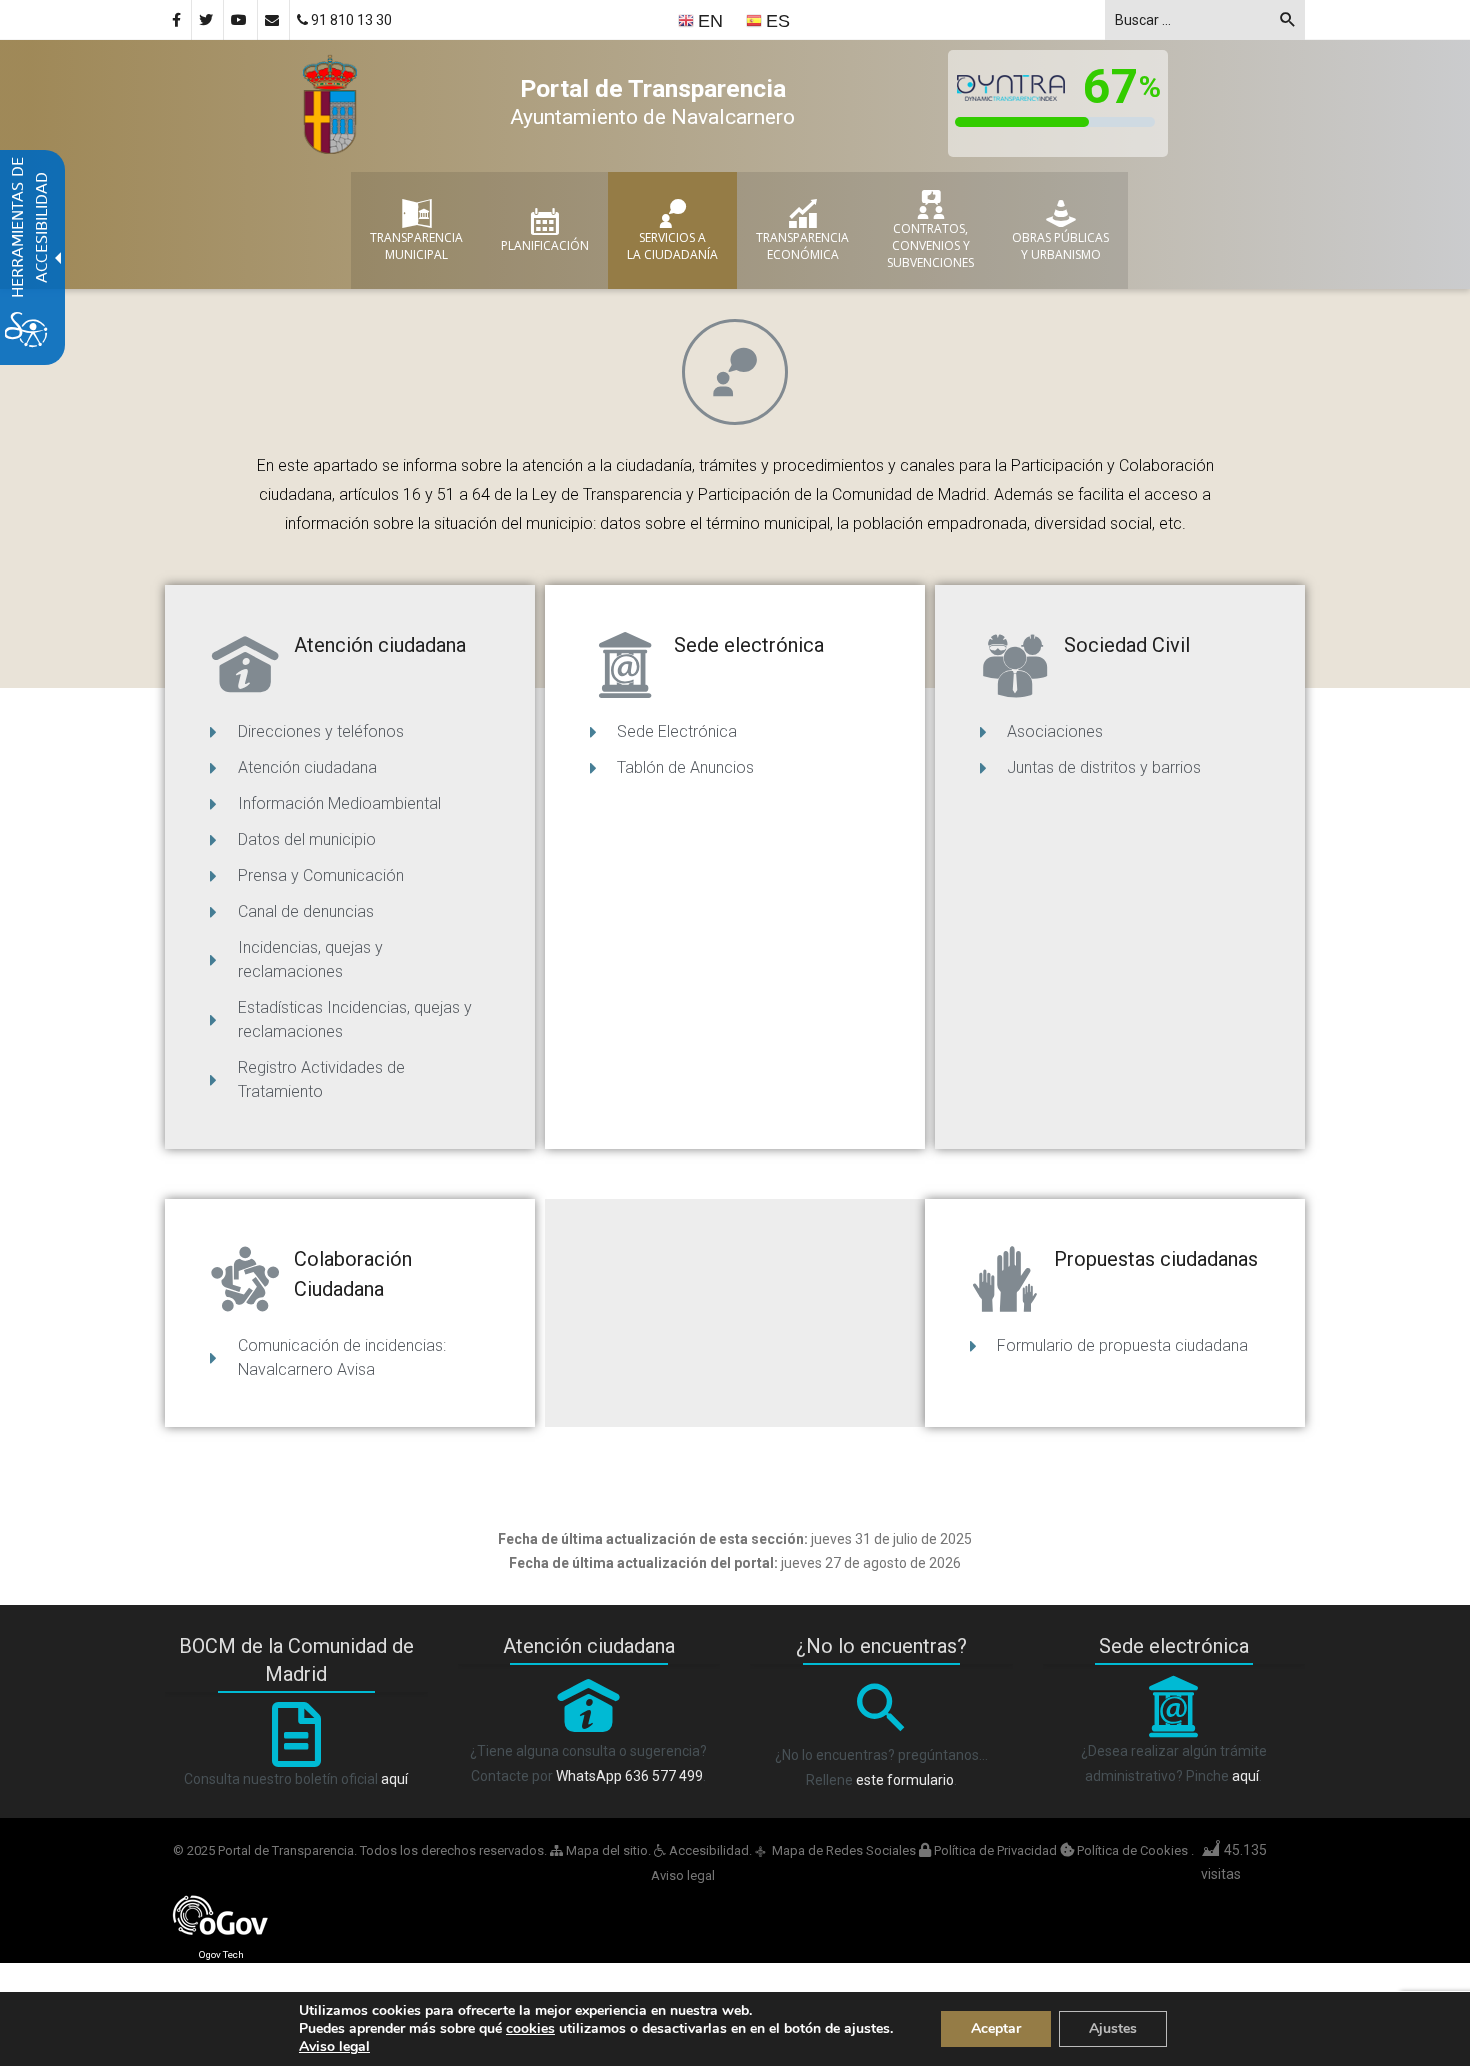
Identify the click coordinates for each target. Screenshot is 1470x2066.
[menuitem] (702, 20)
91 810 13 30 (350, 20)
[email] (273, 20)
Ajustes (1113, 2028)
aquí (394, 1779)
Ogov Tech (221, 1954)
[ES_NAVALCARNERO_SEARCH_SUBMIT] (1288, 23)
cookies (530, 2028)
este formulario (905, 1780)
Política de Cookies (1132, 1850)
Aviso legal (683, 1875)
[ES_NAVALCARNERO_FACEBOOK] (178, 20)
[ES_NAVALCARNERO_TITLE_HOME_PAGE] (329, 102)
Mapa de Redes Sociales (844, 1850)
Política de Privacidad (995, 1850)
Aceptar (996, 2028)
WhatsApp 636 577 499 (629, 1776)
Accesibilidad (707, 1850)
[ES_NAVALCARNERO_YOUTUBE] (240, 20)
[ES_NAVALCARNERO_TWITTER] (207, 20)
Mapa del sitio (605, 1850)
